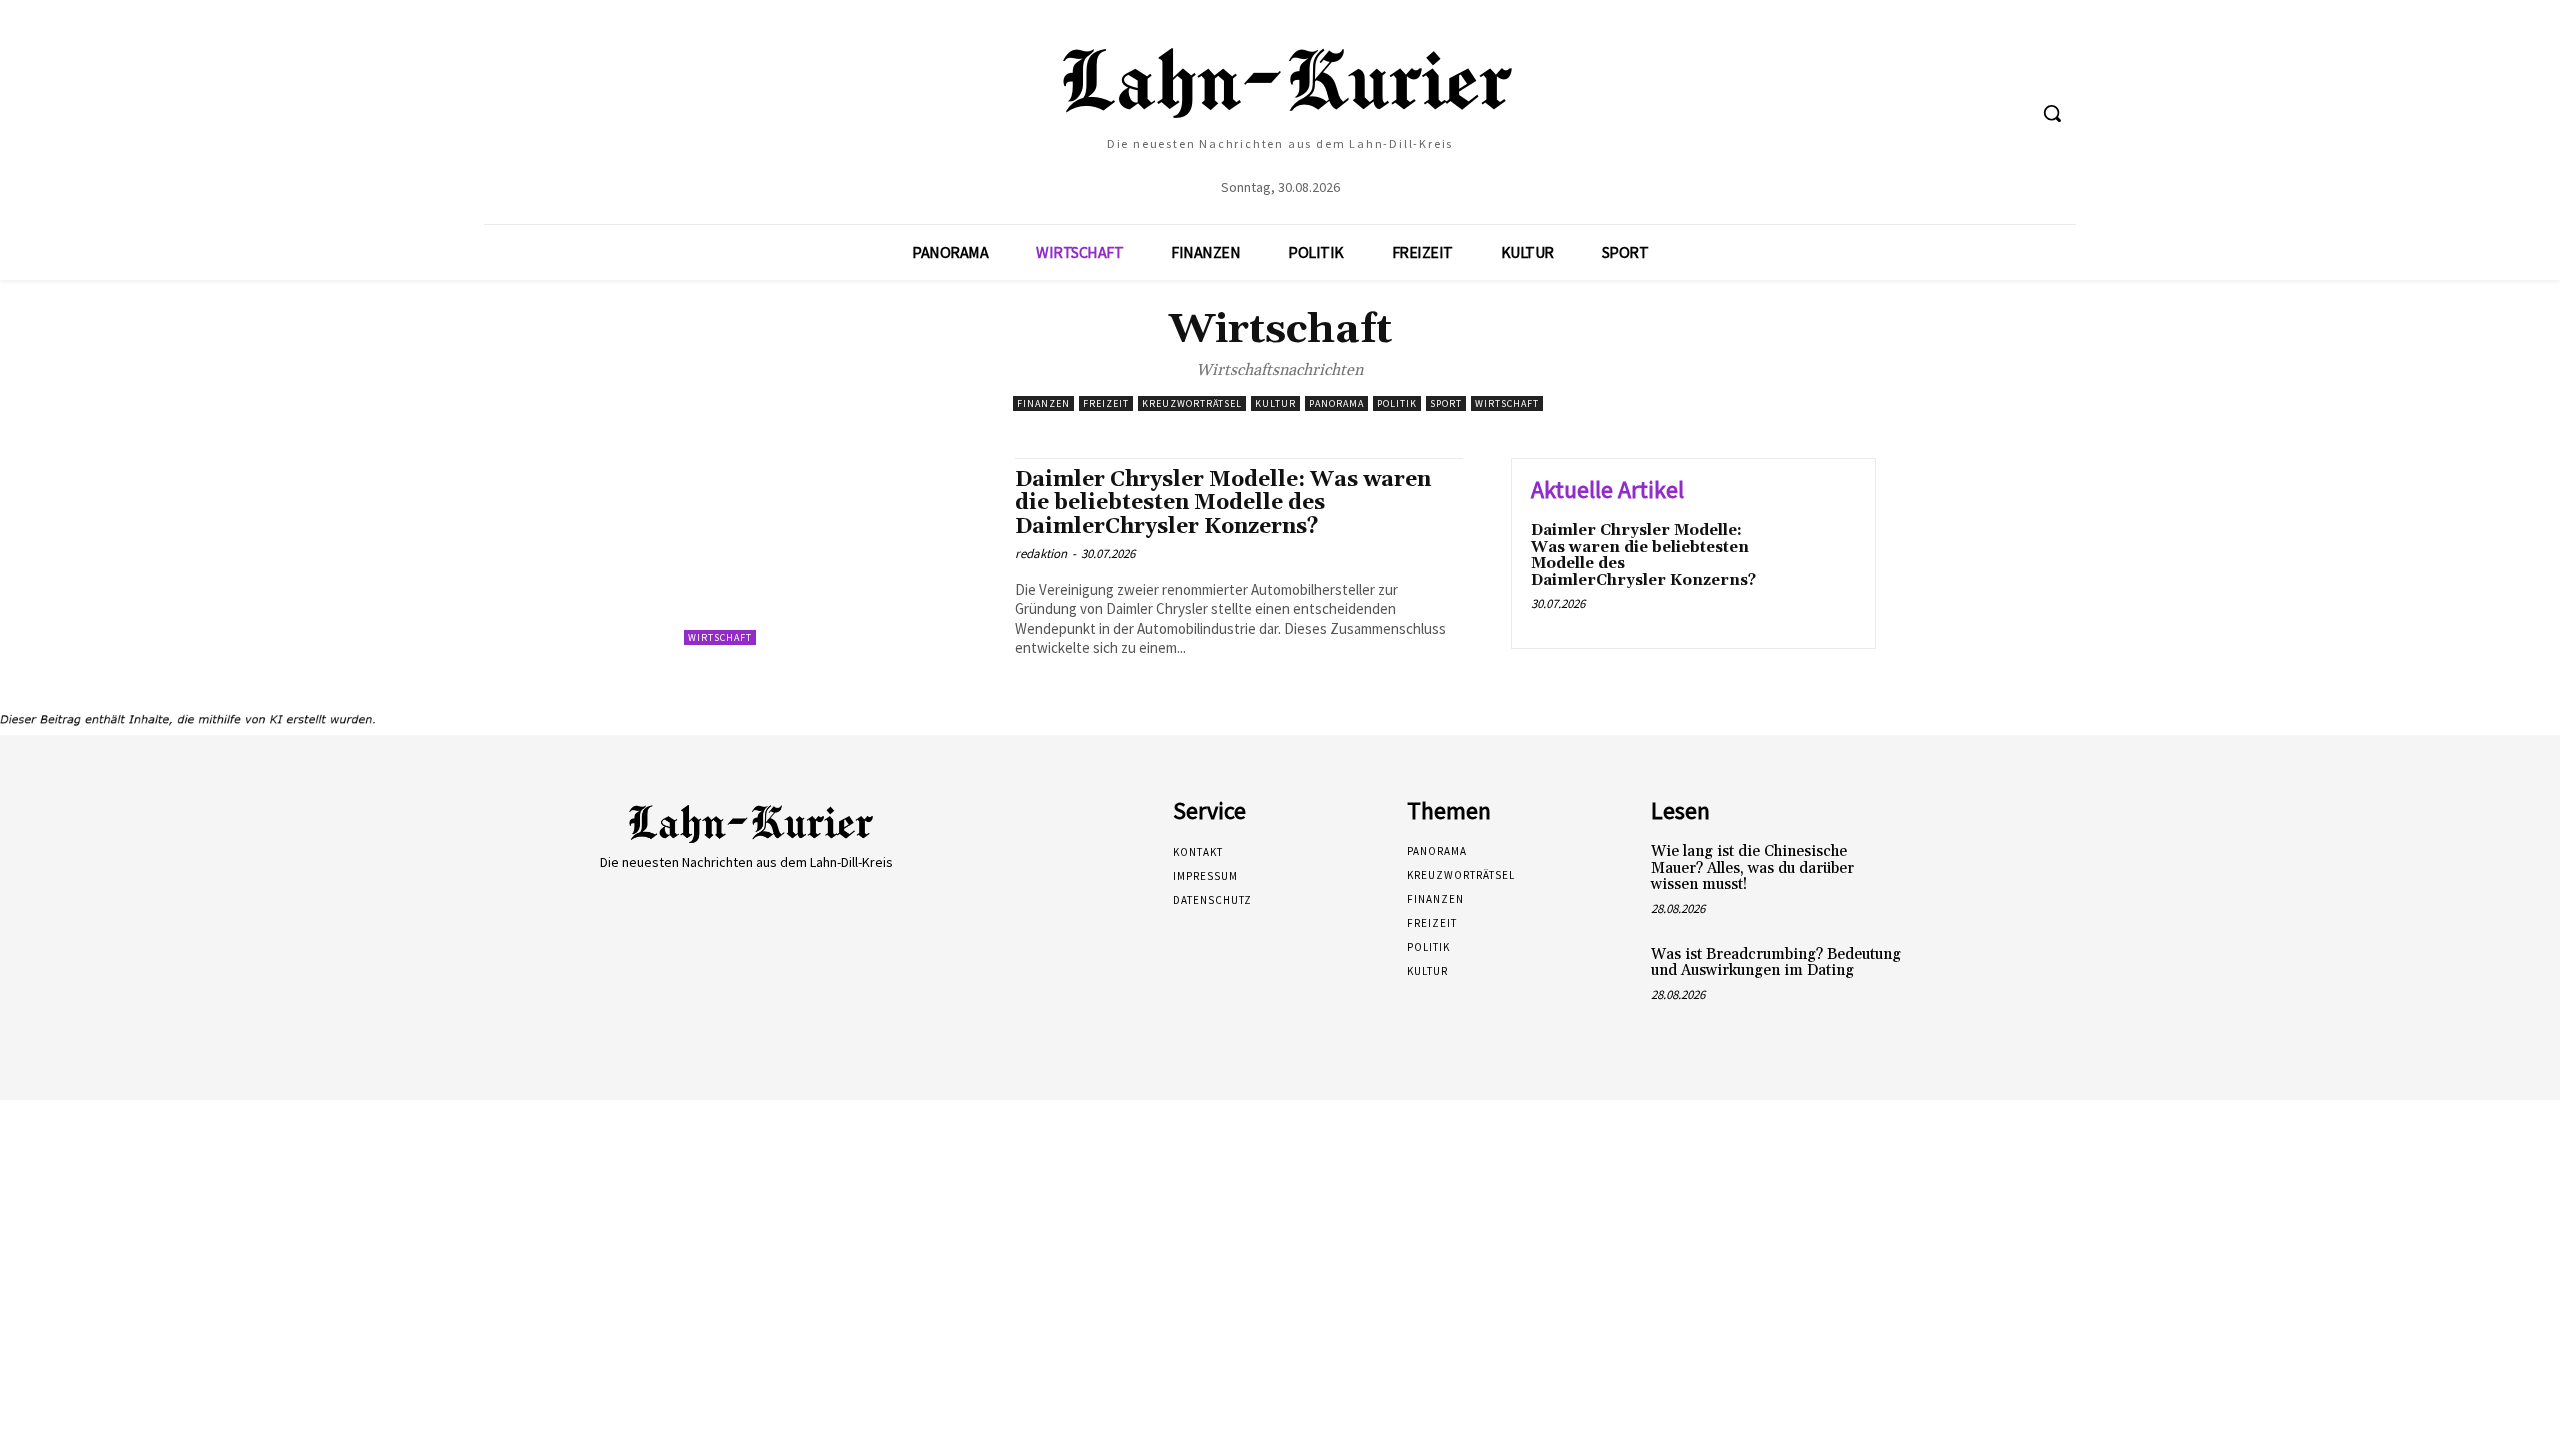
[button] (2052, 113)
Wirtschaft (1507, 403)
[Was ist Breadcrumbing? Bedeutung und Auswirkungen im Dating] (1943, 975)
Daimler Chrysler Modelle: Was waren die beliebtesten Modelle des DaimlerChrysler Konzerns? (1223, 503)
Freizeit (1106, 403)
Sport (1446, 403)
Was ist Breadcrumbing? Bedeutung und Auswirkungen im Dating (1776, 963)
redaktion (1041, 553)
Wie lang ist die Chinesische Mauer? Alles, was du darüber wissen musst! (1752, 868)
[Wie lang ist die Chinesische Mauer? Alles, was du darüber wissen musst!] (1943, 872)
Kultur (1275, 403)
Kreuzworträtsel (1192, 403)
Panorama (1336, 403)
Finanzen (1043, 403)
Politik (1397, 403)
